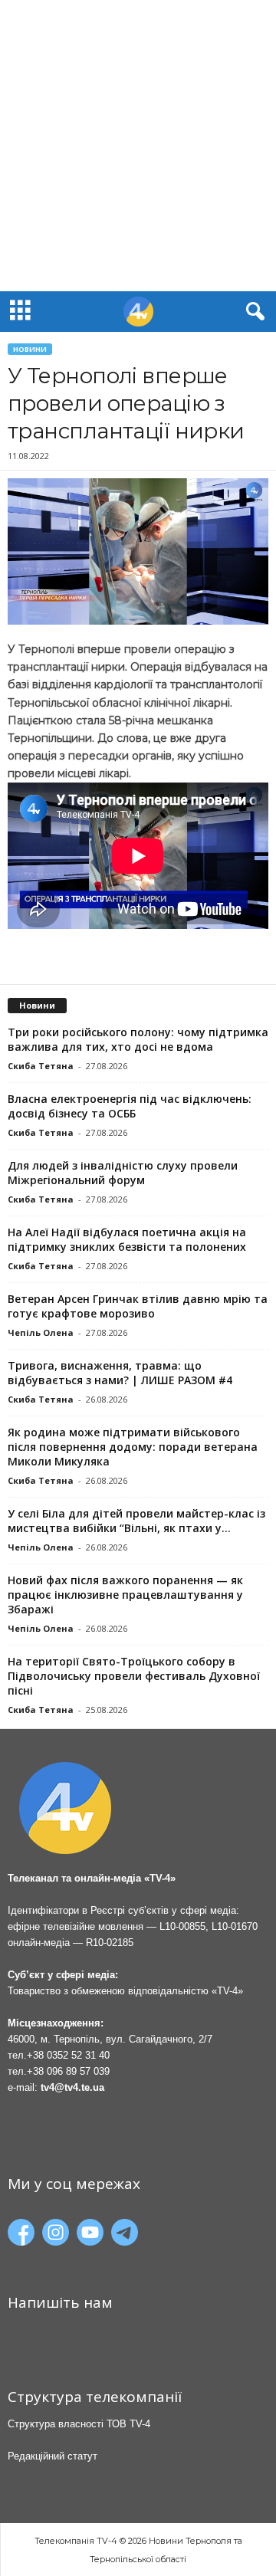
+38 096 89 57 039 (68, 2071)
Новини (30, 349)
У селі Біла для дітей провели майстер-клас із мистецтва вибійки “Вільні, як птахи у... (136, 1521)
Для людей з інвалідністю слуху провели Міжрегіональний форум (123, 1173)
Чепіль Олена (41, 1332)
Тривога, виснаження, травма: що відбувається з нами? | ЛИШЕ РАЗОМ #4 (120, 1373)
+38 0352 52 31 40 (68, 2055)
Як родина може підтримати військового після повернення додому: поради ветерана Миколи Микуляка (133, 1447)
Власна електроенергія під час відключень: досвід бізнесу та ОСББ (130, 1106)
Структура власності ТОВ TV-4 (79, 2424)
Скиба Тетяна (41, 1066)
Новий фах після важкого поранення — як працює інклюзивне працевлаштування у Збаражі (125, 1595)
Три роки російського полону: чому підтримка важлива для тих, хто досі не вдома (138, 1039)
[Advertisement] (138, 146)
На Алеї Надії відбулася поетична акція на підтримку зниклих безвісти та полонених (127, 1239)
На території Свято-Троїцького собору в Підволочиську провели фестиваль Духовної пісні (134, 1676)
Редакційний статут (53, 2456)
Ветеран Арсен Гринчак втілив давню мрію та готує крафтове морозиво (138, 1306)
